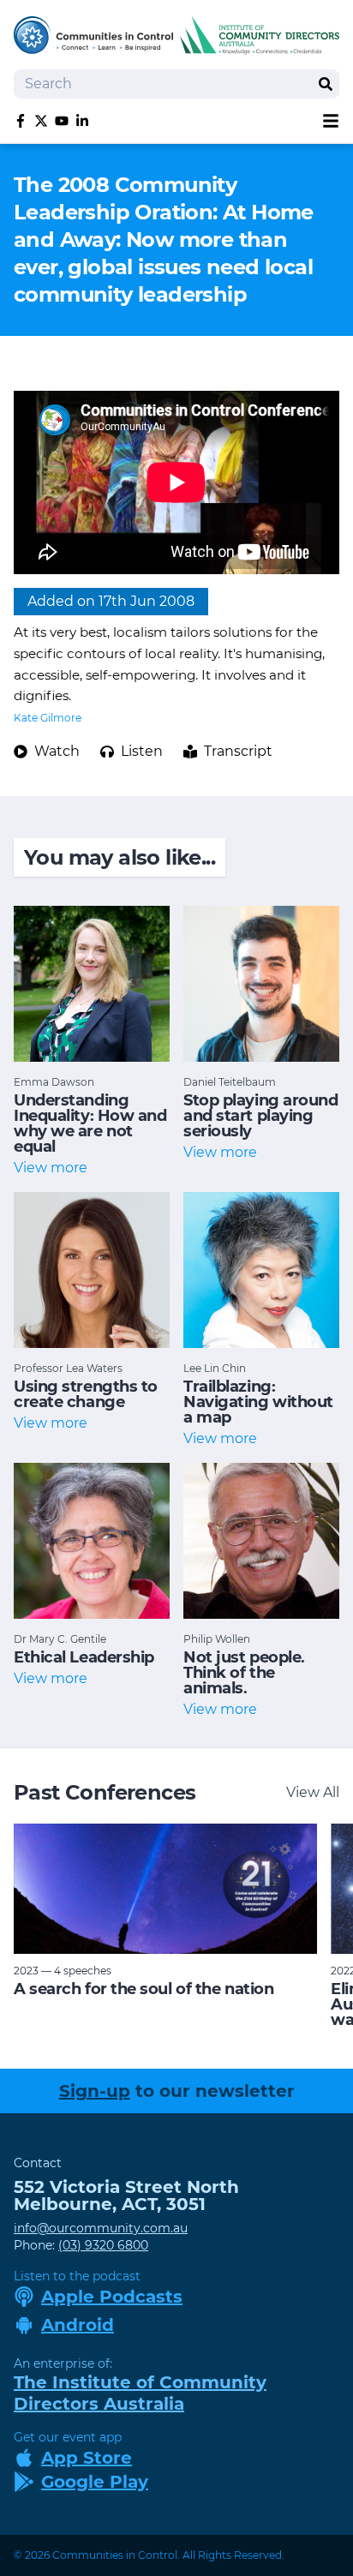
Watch (57, 751)
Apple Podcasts (112, 2297)
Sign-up (95, 2091)
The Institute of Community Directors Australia (140, 2393)
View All (313, 1792)
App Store (87, 2458)
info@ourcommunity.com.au (101, 2228)
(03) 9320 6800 (103, 2245)
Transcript (238, 751)
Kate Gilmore (48, 718)
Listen (142, 751)
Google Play (95, 2482)
